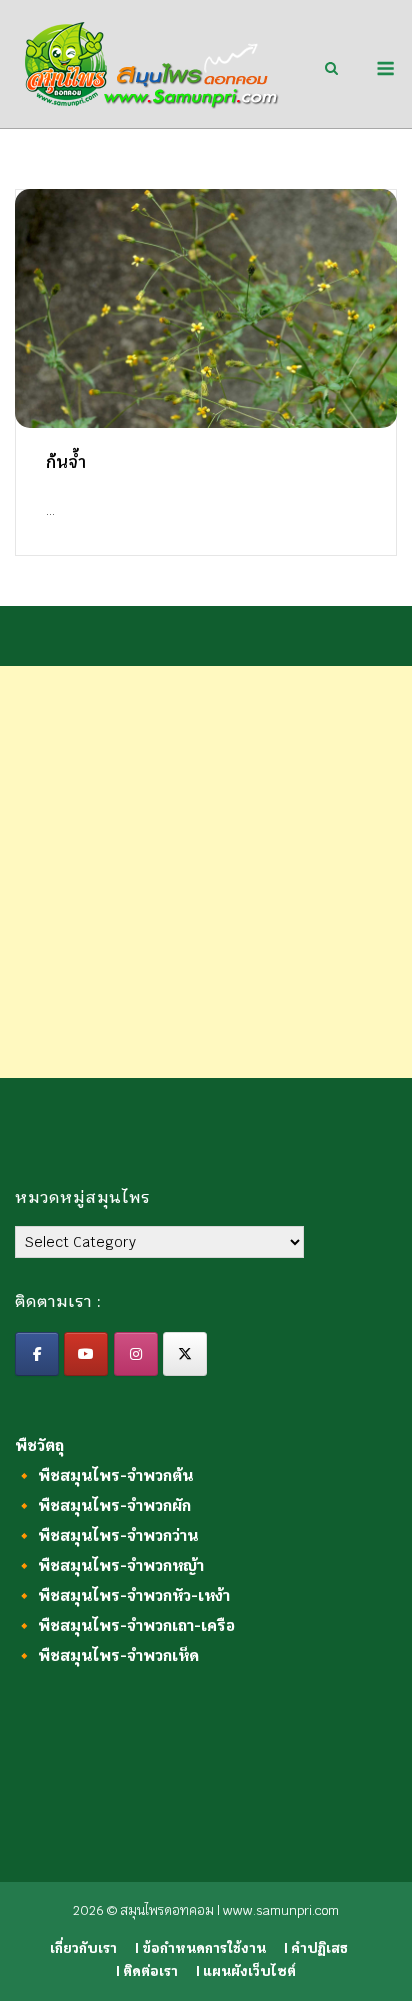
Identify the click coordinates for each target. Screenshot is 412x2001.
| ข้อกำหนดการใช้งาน (200, 1948)
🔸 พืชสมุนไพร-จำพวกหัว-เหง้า (122, 1595)
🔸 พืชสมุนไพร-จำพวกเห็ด (107, 1655)
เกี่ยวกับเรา (83, 1948)
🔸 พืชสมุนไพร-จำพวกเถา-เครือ (125, 1625)
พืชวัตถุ (39, 1445)
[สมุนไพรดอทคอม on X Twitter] (185, 1354)
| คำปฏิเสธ (316, 1948)
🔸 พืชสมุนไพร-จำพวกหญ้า (109, 1565)
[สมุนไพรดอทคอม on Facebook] (37, 1354)
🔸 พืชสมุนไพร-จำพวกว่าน (106, 1535)
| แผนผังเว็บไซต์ (246, 1971)
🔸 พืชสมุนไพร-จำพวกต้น (104, 1475)
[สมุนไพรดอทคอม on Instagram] (136, 1354)
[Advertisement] (206, 872)
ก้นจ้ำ (66, 462)
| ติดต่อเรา (147, 1971)
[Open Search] (331, 70)
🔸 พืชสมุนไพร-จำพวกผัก (103, 1505)
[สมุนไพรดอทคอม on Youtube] (86, 1354)
